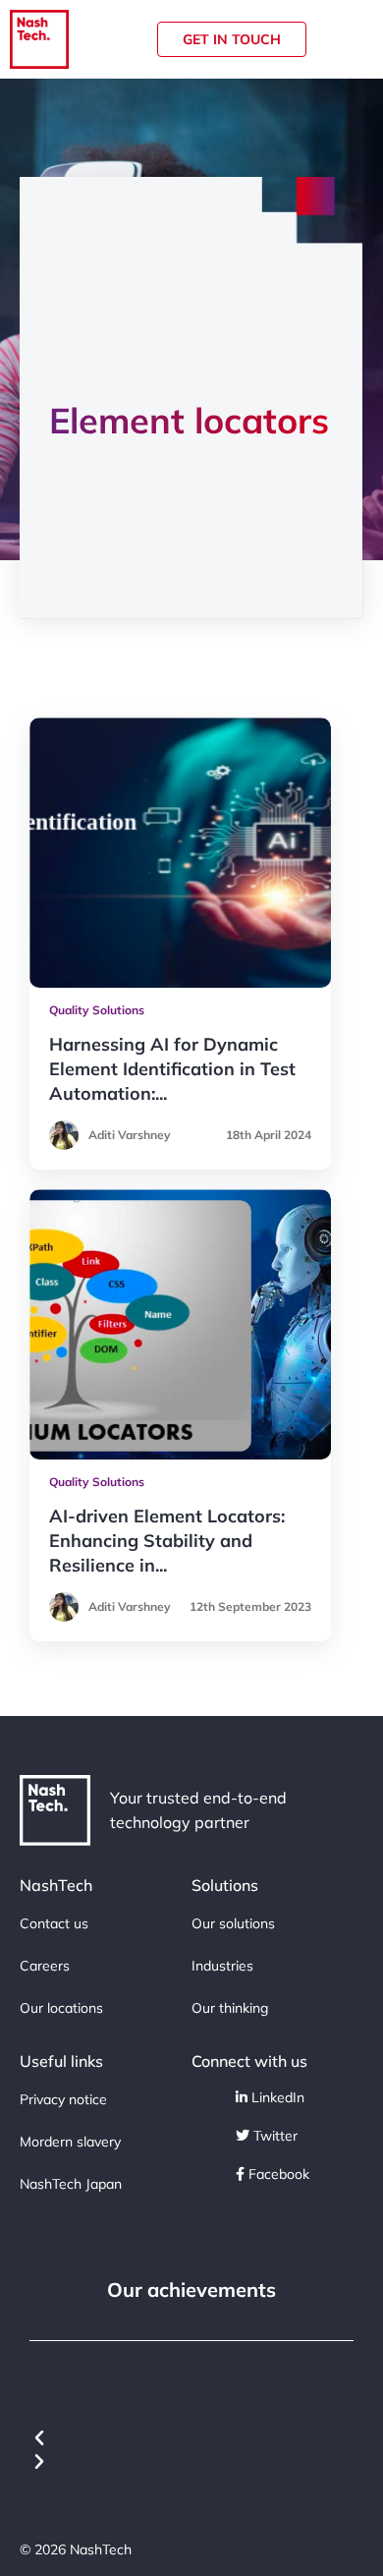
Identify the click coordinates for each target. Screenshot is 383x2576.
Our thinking (230, 2008)
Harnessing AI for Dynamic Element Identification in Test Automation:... (172, 1069)
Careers (45, 1966)
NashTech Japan (71, 2184)
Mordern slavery (70, 2142)
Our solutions (233, 1923)
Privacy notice (63, 2099)
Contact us (54, 1923)
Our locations (61, 2008)
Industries (222, 1966)
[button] (191, 2438)
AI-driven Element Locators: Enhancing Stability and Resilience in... (167, 1541)
